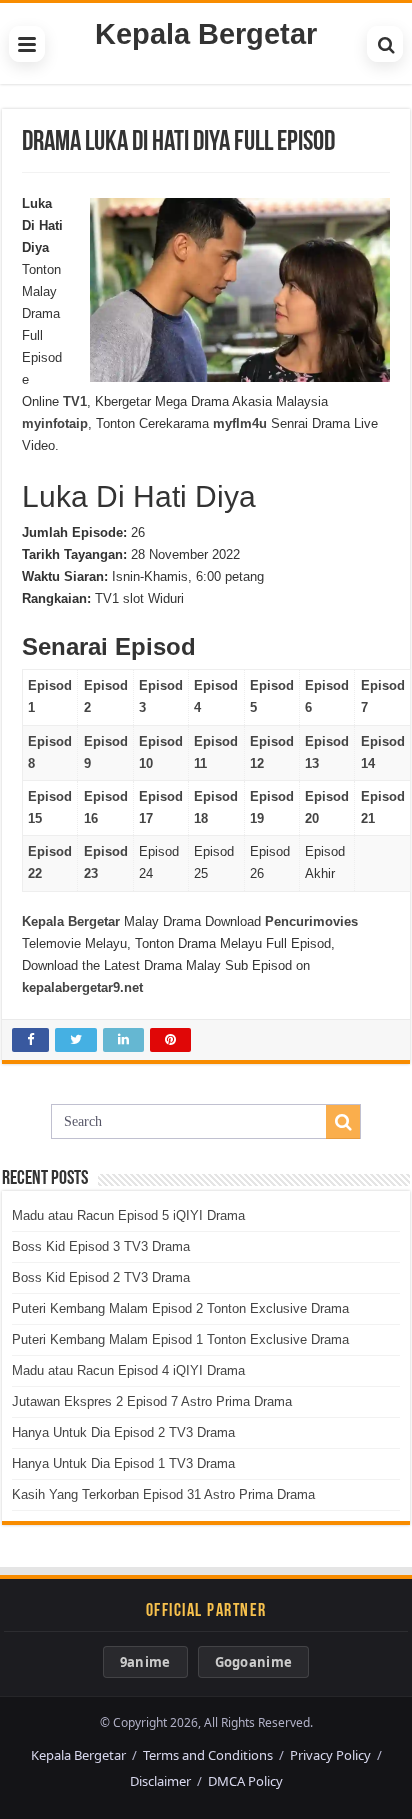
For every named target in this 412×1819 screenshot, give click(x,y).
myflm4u (240, 423)
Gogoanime (254, 1662)
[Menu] (27, 44)
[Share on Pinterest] (170, 1040)
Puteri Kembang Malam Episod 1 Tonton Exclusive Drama (180, 1339)
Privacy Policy (330, 1755)
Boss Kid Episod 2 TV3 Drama (101, 1277)
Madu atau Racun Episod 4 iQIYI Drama (128, 1370)
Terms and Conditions (208, 1755)
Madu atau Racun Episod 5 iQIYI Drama (128, 1215)
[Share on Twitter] (76, 1040)
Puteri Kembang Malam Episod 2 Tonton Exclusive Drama (180, 1308)
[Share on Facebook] (30, 1040)
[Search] (385, 44)
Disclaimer (160, 1781)
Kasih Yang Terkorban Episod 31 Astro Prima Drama (163, 1494)
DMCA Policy (245, 1781)
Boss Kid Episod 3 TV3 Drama (101, 1246)
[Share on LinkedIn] (123, 1040)
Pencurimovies (311, 921)
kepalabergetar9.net (82, 987)
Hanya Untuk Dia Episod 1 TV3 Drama (123, 1463)
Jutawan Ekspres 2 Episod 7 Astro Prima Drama (152, 1401)
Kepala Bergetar (206, 34)
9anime (145, 1662)
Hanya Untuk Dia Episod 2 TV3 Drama (123, 1432)
